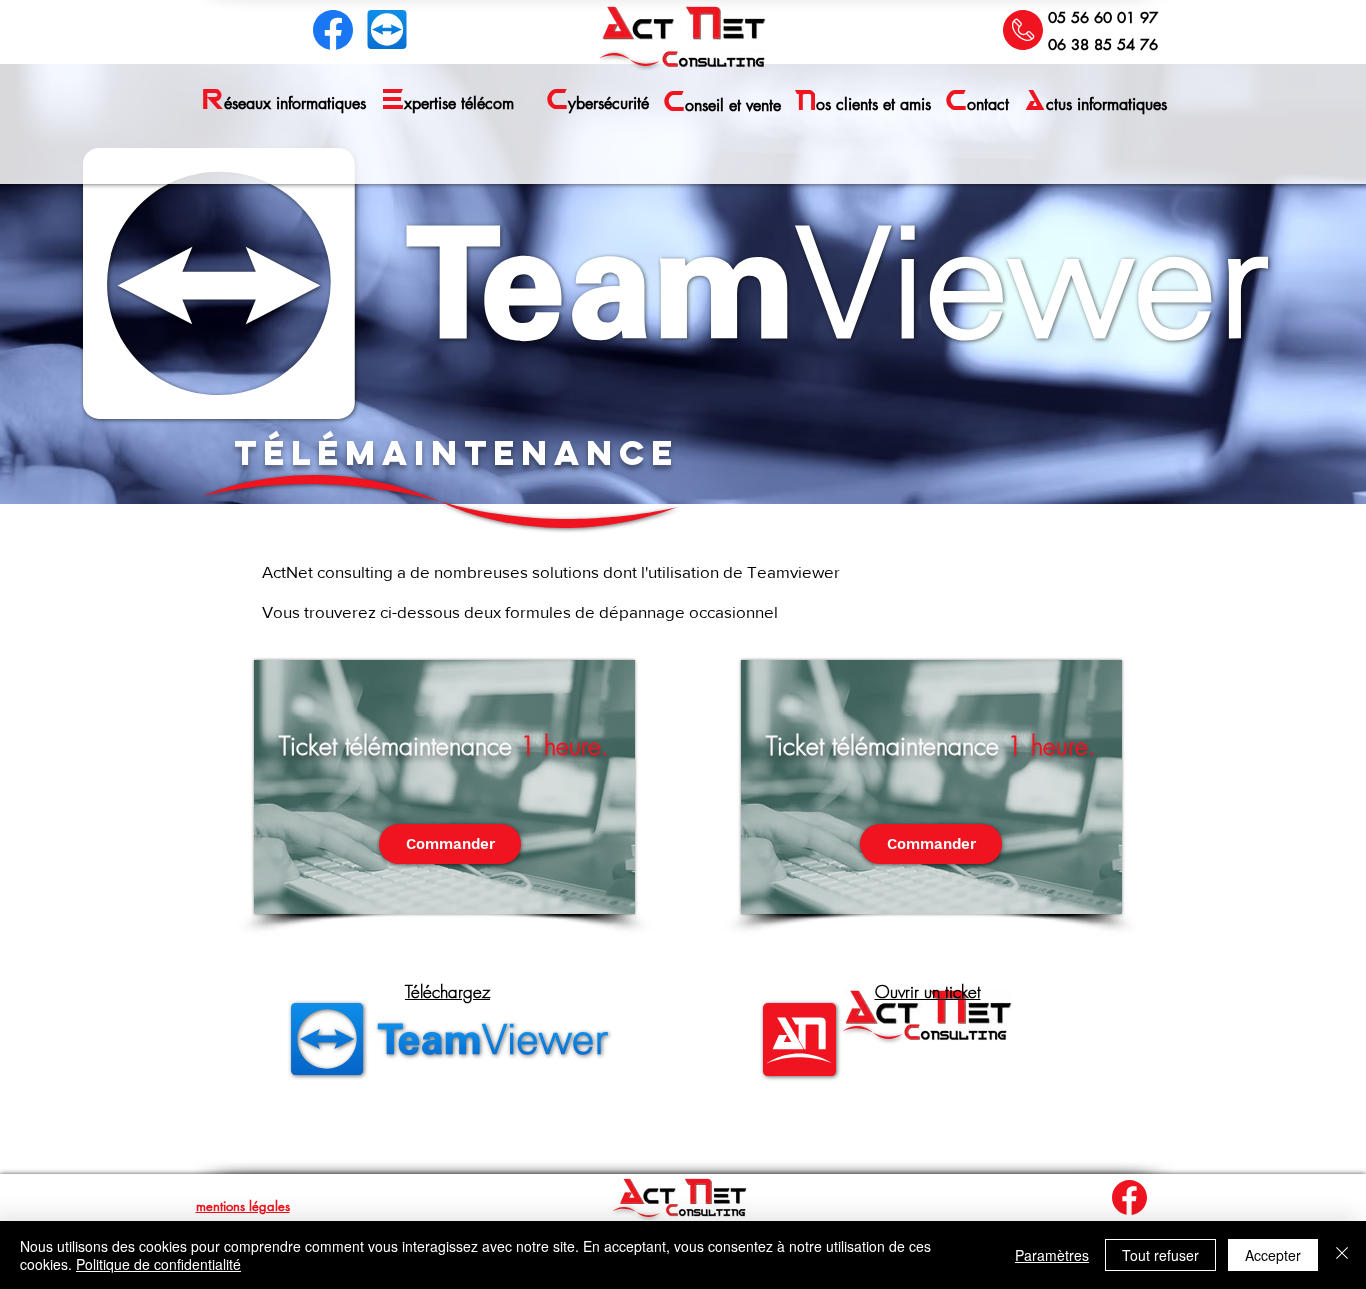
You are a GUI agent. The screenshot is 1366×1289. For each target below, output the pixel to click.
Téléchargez (447, 991)
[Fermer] (1342, 1255)
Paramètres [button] (1052, 1255)
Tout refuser (1160, 1255)
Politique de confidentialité (158, 1264)
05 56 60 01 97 (1103, 17)
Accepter (1273, 1255)
